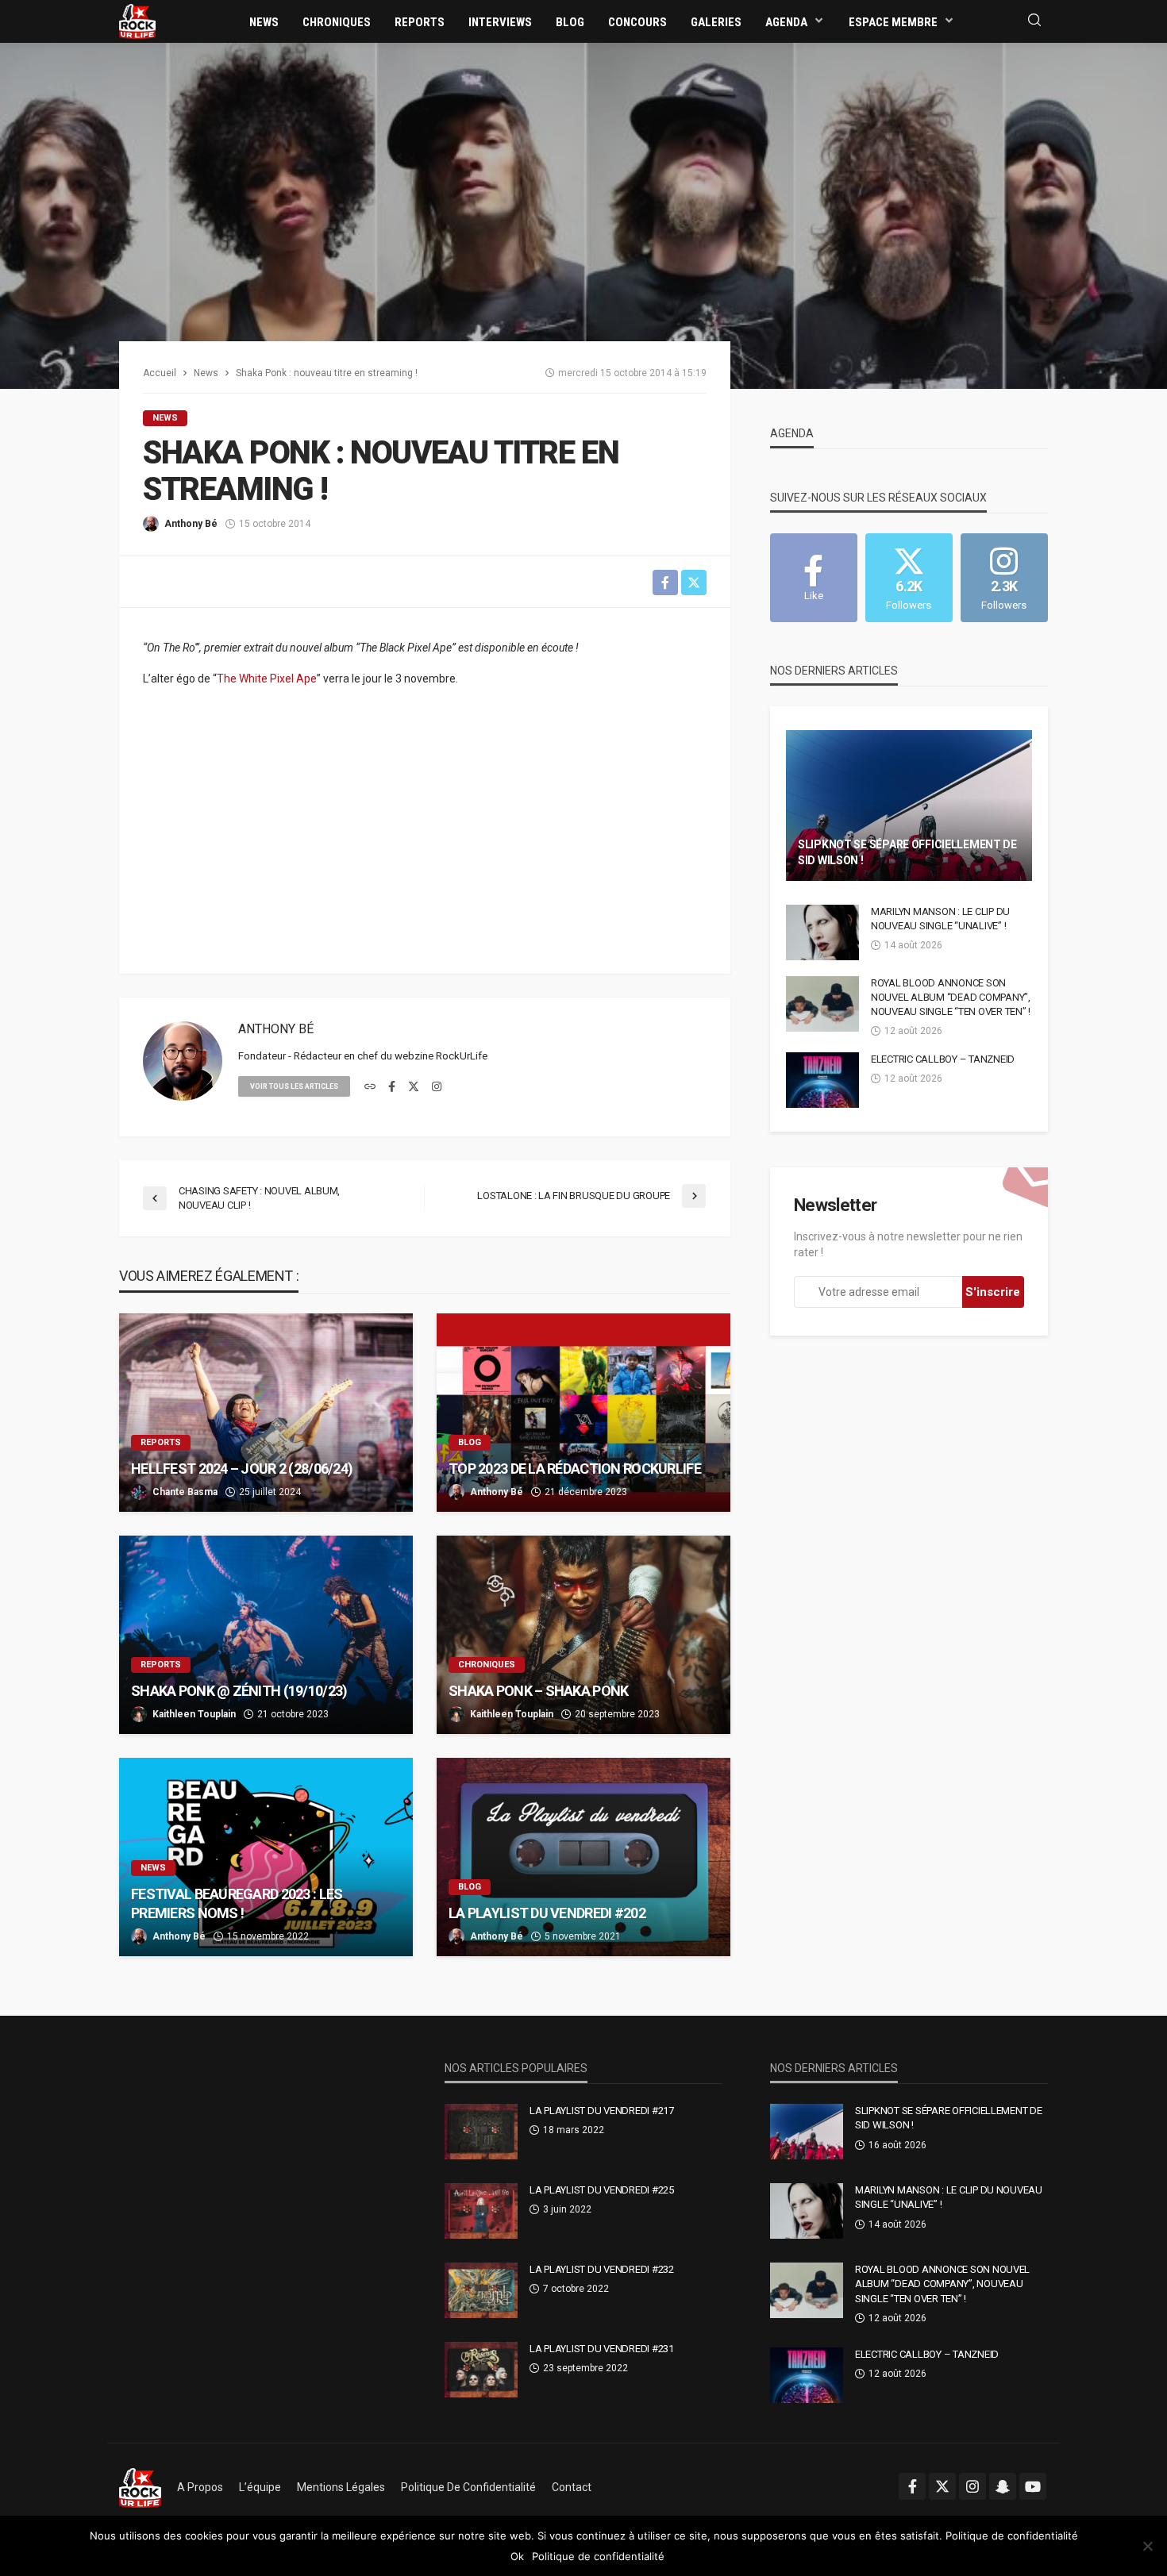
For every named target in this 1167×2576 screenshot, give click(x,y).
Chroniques (337, 22)
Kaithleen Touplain (194, 1714)
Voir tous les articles (294, 1086)
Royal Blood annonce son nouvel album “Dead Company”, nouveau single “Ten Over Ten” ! (951, 997)
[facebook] (392, 1087)
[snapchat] (1003, 2486)
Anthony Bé (191, 524)
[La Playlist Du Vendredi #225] (481, 2211)
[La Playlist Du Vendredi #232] (481, 2290)
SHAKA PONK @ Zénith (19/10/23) (239, 1691)
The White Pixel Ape (267, 679)
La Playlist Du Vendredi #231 (602, 2349)
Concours (637, 22)
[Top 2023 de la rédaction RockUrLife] (583, 1413)
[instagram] (437, 1087)
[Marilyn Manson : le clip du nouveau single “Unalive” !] (822, 932)
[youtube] (1033, 2486)
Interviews (500, 22)
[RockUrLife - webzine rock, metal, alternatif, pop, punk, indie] (137, 21)
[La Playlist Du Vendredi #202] (583, 1857)
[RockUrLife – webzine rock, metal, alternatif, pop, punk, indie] (140, 2487)
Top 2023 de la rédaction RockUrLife (575, 1469)
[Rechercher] (1034, 21)
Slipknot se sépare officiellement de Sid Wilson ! (907, 852)
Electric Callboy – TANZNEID (943, 1059)
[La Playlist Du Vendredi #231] (481, 2370)
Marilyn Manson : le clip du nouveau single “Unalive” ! (940, 919)
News (264, 22)
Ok (517, 2556)
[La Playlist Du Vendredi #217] (481, 2132)
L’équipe (260, 2487)
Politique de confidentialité (468, 2487)
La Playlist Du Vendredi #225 (602, 2190)
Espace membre (893, 22)
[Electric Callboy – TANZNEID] (822, 1080)
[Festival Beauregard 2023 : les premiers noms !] (266, 1857)
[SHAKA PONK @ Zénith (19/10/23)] (266, 1635)
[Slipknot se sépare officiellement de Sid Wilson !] (909, 805)
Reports (420, 22)
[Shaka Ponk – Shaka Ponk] (583, 1635)
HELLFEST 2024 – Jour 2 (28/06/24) (242, 1469)
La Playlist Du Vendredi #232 (602, 2269)
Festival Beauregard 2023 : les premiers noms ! (237, 1903)
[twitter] (414, 1087)
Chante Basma (185, 1492)
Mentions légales (341, 2487)
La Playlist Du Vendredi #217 (602, 2111)
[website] (370, 1087)
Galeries (716, 22)
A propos (200, 2487)
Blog (570, 22)
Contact (572, 2487)
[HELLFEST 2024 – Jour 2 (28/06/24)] (266, 1413)
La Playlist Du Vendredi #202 (547, 1913)
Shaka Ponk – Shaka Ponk (538, 1691)
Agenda (786, 22)
